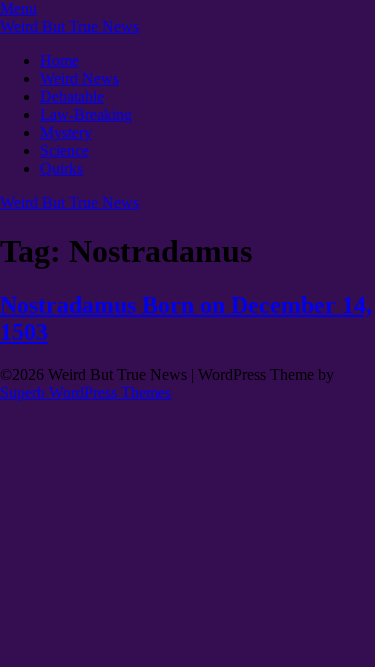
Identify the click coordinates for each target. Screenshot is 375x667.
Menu (18, 8)
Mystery (66, 132)
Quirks (61, 168)
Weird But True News (69, 26)
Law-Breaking (86, 114)
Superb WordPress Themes (85, 392)
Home (59, 60)
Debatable (72, 96)
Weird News (79, 78)
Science (64, 150)
